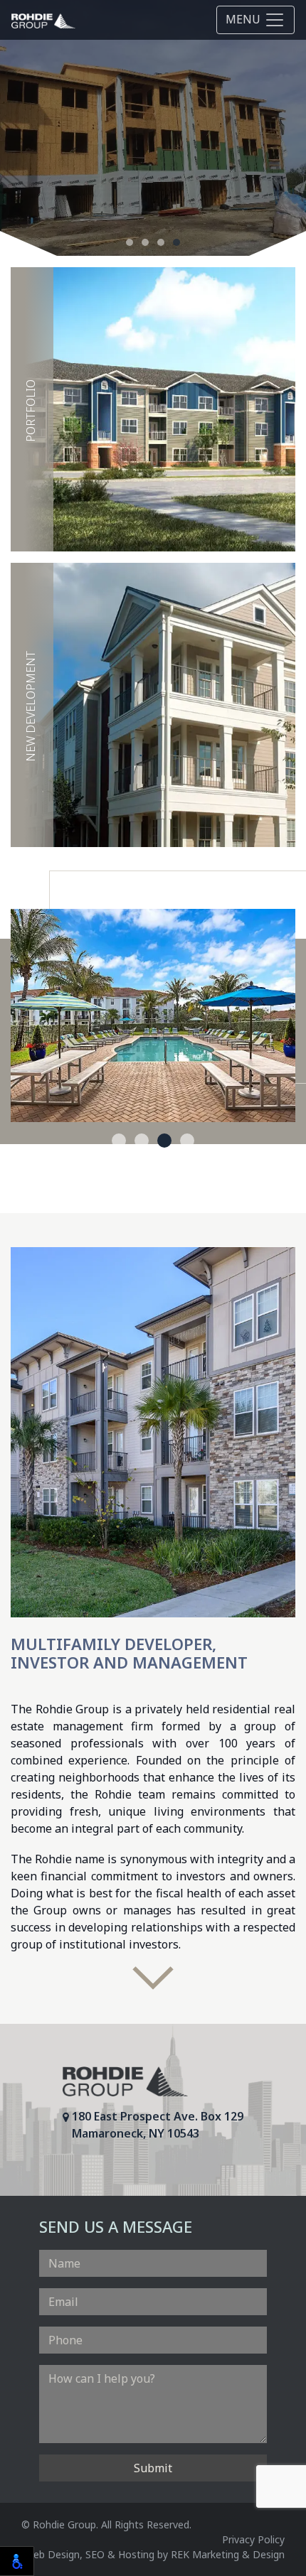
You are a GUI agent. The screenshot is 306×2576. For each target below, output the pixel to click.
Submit (153, 2468)
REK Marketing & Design (228, 2554)
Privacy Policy (253, 2539)
